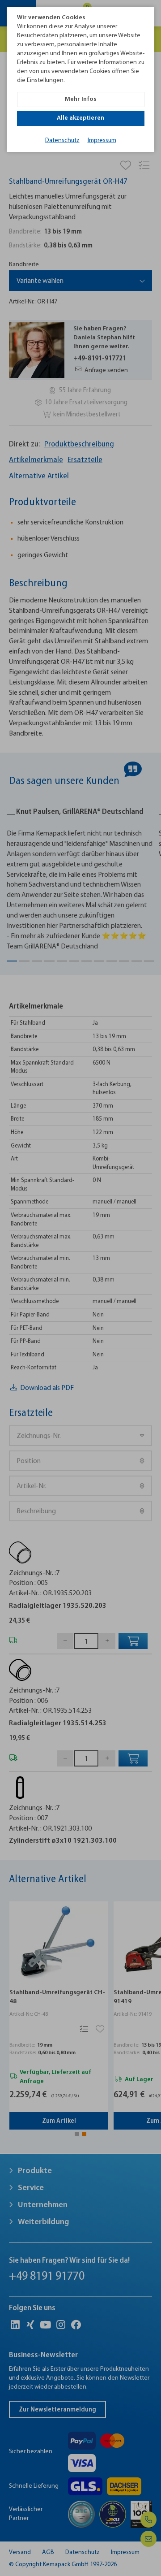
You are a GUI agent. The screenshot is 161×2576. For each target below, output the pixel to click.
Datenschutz (62, 141)
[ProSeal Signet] (30, 2557)
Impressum (102, 141)
